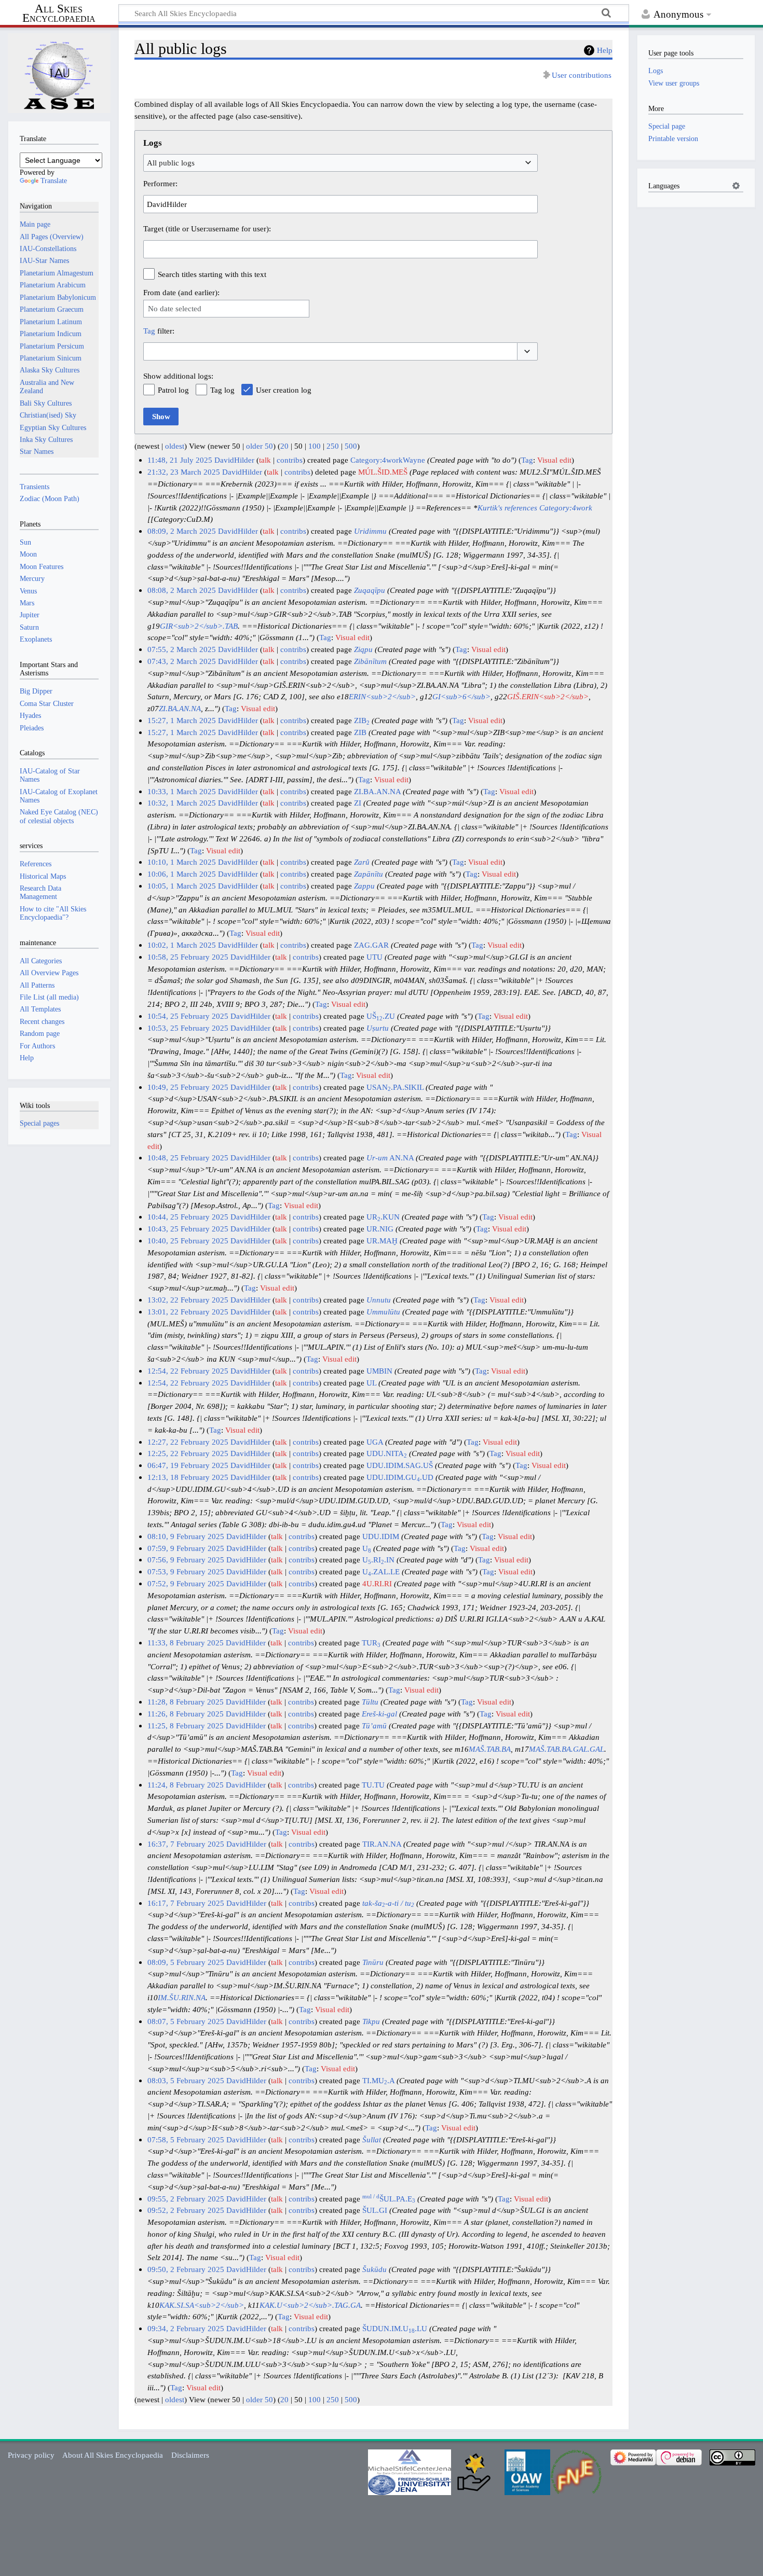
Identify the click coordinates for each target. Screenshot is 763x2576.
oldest (175, 446)
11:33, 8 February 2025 (186, 1643)
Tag (149, 331)
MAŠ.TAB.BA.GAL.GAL (567, 1749)
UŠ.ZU (381, 1016)
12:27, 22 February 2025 (188, 1442)
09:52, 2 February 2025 (186, 2210)
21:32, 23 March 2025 (184, 472)
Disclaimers (190, 2455)
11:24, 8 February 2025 (186, 1785)
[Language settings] (736, 186)
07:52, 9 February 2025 (186, 1583)
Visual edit (554, 460)
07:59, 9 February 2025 (186, 1548)
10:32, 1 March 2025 (182, 803)
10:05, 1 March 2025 (182, 886)
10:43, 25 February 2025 (188, 1229)
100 (315, 446)
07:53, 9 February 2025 (186, 1571)
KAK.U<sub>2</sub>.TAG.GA (310, 2305)
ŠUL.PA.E (389, 2199)
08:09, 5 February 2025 (186, 1962)
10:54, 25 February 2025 (188, 1016)
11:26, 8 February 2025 (186, 1714)
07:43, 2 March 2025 (182, 661)
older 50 (260, 446)
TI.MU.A (378, 2080)
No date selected (175, 308)
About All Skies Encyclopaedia (113, 2455)
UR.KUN (383, 1217)
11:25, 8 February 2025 (186, 1726)
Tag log (222, 390)
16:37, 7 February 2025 (186, 1844)
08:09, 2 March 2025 (182, 531)
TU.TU (373, 1785)
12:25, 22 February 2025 (188, 1453)
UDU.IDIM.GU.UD (400, 1477)
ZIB (362, 720)
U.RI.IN (378, 1560)
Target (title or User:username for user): (207, 228)
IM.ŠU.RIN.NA (182, 1997)
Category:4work (566, 508)
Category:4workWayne (388, 460)
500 (351, 446)
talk (265, 460)
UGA (375, 1442)
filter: (159, 331)
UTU (374, 957)
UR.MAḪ (382, 1241)
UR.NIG (380, 1229)
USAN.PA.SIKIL (395, 1087)
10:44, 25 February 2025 (188, 1217)
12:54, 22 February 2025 (188, 1371)
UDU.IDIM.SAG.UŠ (400, 1465)
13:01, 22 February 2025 (188, 1312)
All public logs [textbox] (171, 163)
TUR (371, 1643)
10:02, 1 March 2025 (182, 945)
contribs (290, 460)
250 (333, 446)
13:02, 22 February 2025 (188, 1300)
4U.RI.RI (377, 1583)
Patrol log (173, 390)
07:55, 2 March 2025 (182, 649)
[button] (527, 351)
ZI (358, 803)
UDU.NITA (387, 1453)
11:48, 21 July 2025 (180, 460)
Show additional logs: (178, 376)
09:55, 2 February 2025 (186, 2199)
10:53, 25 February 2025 (188, 1028)
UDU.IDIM (381, 1536)
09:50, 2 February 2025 (186, 2269)
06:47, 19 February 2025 (188, 1465)
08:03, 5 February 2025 (186, 2080)
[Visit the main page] (59, 73)
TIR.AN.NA (382, 1844)
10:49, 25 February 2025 (188, 1087)
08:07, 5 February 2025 (186, 2021)
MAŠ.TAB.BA (490, 1749)
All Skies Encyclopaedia (59, 13)
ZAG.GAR (371, 945)
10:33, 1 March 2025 (182, 791)
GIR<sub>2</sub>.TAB (199, 626)
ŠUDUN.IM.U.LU (395, 2328)
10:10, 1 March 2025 (182, 862)
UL (371, 1383)
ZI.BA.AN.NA (180, 708)
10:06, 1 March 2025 (182, 874)
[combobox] (340, 163)
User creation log (284, 390)
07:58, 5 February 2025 (186, 2139)
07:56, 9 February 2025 (186, 1560)
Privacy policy (31, 2455)
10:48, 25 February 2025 (188, 1158)
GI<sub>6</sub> (461, 696)
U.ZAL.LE (381, 1571)
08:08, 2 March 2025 (182, 590)
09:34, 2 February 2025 (186, 2328)
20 (284, 446)
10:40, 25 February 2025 (188, 1241)
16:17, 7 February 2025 (186, 1903)
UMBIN (379, 1371)
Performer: (160, 183)
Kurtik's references (507, 508)
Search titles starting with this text (212, 274)
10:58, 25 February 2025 (188, 957)
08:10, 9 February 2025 (186, 1536)
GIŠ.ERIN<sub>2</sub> (548, 696)
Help (605, 50)
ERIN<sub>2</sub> (382, 696)
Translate (54, 181)
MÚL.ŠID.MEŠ (383, 472)
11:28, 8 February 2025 (186, 1702)
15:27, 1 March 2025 (182, 720)
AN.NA (390, 1158)
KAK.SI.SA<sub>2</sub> (202, 2305)
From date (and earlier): (181, 292)
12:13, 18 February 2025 (188, 1477)
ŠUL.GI (375, 2210)
